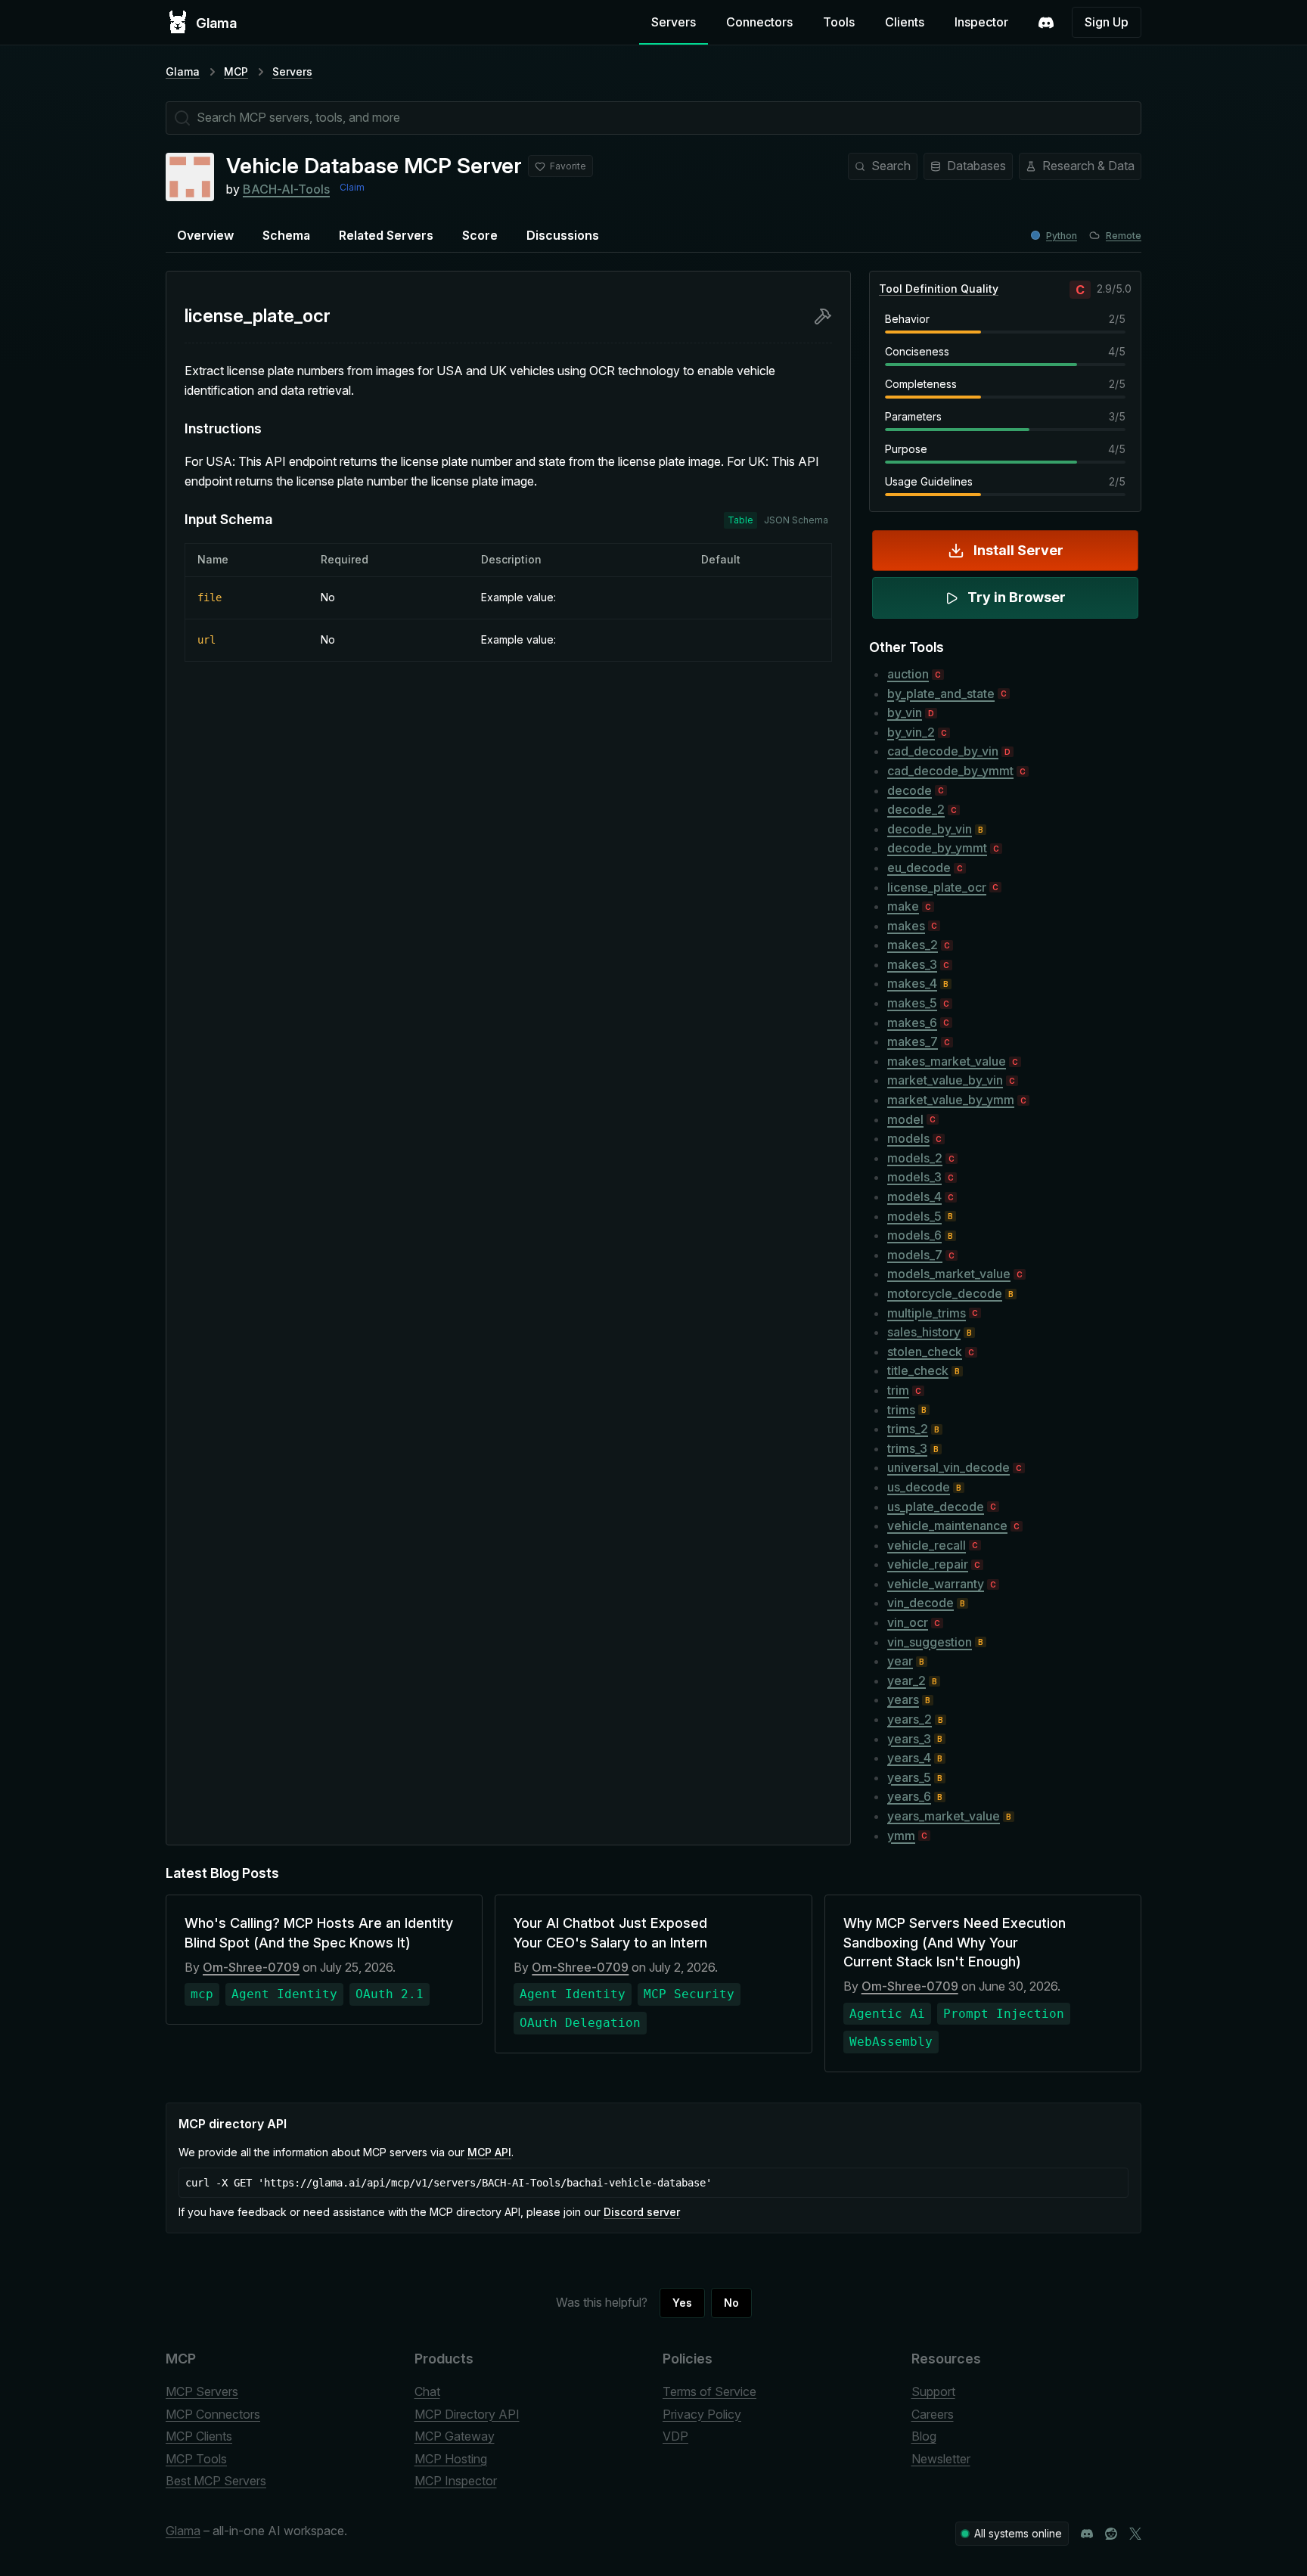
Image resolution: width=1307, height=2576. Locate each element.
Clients (905, 22)
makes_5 (912, 1003)
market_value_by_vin (945, 1080)
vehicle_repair (928, 1564)
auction (908, 674)
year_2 (907, 1681)
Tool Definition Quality (939, 289)
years (903, 1699)
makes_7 (913, 1041)
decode (910, 790)
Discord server (642, 2212)
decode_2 (916, 809)
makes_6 (912, 1023)
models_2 (915, 1158)
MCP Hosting (451, 2459)
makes (906, 926)
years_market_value (944, 1816)
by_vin (905, 712)
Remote (1124, 236)
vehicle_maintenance (947, 1525)
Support (933, 2391)
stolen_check (925, 1352)
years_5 (909, 1777)
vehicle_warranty (936, 1584)
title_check (918, 1370)
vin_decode (920, 1603)
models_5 (914, 1216)
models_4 (914, 1196)
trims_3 (907, 1448)
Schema (286, 235)
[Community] (1046, 23)
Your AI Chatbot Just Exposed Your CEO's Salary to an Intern (610, 1932)
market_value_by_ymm (951, 1100)
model (905, 1119)
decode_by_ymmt (937, 848)
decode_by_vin (930, 829)
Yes (682, 2303)
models (908, 1138)
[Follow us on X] (1135, 2534)
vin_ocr (908, 1622)
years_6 (909, 1796)
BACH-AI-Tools (286, 189)
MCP (236, 71)
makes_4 (912, 983)
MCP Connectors (213, 2414)
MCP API (489, 2152)
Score (480, 235)
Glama (183, 71)
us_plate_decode (936, 1507)
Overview (205, 235)
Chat (427, 2391)
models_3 (914, 1177)
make (903, 906)
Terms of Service (709, 2391)
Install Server (1018, 550)
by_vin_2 (911, 732)
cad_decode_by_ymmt (950, 771)
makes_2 (913, 945)
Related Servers (386, 235)
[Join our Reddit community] (1111, 2534)
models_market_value (949, 1274)
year (900, 1661)
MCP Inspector (456, 2481)
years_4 (909, 1758)
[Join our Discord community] (1087, 2534)
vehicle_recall (927, 1545)
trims (901, 1410)
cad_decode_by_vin (943, 751)
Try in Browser (1017, 597)
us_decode (919, 1487)
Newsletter (941, 2459)
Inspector (981, 22)
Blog (924, 2436)
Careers (933, 2414)
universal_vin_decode (948, 1467)
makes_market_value (947, 1061)
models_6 (914, 1235)
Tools (839, 22)
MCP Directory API (467, 2414)
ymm (901, 1836)
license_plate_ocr (937, 887)
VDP (675, 2436)
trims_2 (908, 1429)
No (731, 2303)
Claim (352, 187)
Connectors (759, 22)
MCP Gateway (455, 2436)
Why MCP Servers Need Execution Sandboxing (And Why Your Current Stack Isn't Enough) (955, 1942)
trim (898, 1390)
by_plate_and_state (941, 694)
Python (1062, 236)
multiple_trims (927, 1313)
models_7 (915, 1255)
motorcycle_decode (945, 1293)
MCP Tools (196, 2459)
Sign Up (1107, 22)
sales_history (924, 1332)
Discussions (563, 235)
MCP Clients (199, 2436)
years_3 (909, 1739)
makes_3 (912, 964)
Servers (674, 22)
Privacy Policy (702, 2414)
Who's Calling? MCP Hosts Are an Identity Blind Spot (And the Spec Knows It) (319, 1932)
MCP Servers (202, 2391)
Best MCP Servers (216, 2481)
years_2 (910, 1719)
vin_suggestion (930, 1642)
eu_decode (919, 867)
